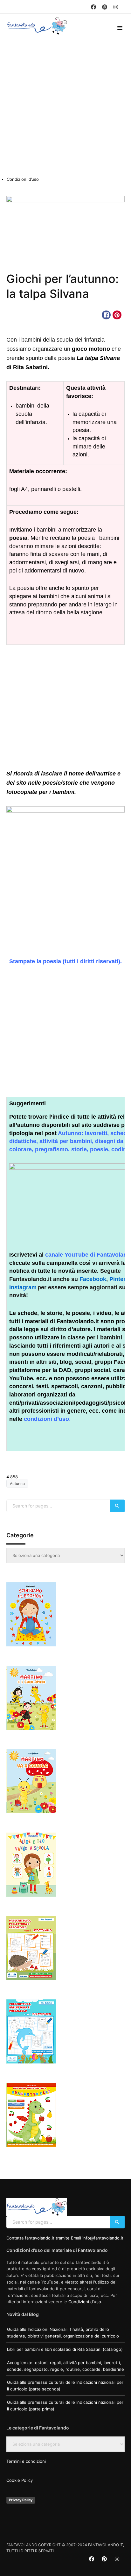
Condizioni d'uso (85, 2302)
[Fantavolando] (38, 26)
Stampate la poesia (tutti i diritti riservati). (65, 961)
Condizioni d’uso (23, 179)
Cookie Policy (20, 2480)
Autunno (20, 315)
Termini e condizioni (26, 2461)
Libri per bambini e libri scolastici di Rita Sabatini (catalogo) (65, 2349)
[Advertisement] (65, 108)
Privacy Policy (21, 2500)
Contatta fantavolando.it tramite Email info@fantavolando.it (65, 2238)
